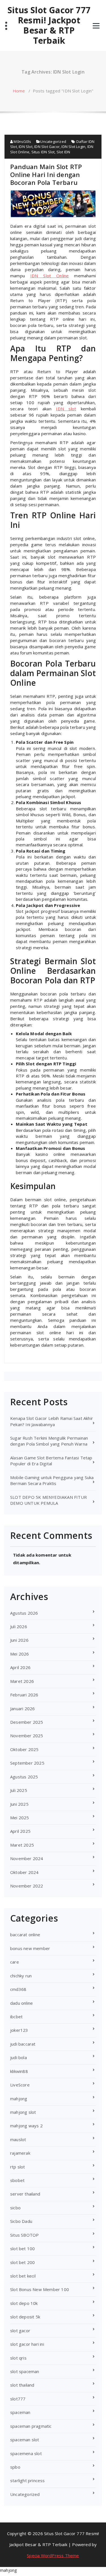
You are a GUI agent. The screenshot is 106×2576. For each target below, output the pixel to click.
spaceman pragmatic (31, 2426)
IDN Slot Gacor (47, 147)
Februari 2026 (24, 1695)
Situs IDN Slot (43, 152)
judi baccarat (23, 2044)
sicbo (15, 2208)
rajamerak (20, 2153)
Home (19, 91)
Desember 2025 (27, 1722)
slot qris (18, 2358)
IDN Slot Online (50, 276)
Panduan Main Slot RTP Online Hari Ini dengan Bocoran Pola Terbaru (46, 174)
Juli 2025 (19, 1790)
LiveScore (20, 2085)
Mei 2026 (20, 1654)
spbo (15, 2467)
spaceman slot (25, 2440)
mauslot (18, 2139)
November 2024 (27, 1858)
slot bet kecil (23, 2276)
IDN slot (66, 409)
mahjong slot (23, 2112)
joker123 (19, 2030)
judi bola (19, 2057)
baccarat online (25, 1935)
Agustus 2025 (24, 1777)
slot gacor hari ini (27, 2344)
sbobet (17, 2180)
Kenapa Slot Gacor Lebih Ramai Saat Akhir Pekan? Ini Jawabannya (52, 1421)
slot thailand (22, 2385)
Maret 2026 (22, 1681)
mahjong (19, 2099)
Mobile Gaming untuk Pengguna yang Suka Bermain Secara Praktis (52, 1480)
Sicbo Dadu (21, 2221)
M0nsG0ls (22, 141)
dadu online (21, 2003)
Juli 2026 (19, 1626)
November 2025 (27, 1736)
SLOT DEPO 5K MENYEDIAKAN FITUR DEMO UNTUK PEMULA (48, 1500)
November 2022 (27, 1886)
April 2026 (20, 1667)
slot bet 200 (22, 2262)
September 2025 (27, 1763)
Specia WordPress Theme (53, 2555)
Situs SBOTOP (24, 2235)
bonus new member (30, 1948)
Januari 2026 (22, 1709)
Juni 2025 (19, 1804)
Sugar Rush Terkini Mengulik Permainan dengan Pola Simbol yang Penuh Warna (49, 1441)
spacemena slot (26, 2453)
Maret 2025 (22, 1845)
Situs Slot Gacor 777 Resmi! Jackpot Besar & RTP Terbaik (49, 25)
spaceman (20, 2412)
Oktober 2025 (24, 1749)
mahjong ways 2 (26, 2126)
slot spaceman (25, 2371)
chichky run (21, 1976)
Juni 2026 (19, 1640)
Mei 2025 (20, 1818)
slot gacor (20, 2331)
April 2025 (20, 1831)
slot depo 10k (24, 2303)
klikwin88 (19, 2071)
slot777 (18, 2399)
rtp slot (18, 2167)
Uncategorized (53, 141)
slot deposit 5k (25, 2317)
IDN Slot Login (73, 147)
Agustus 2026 (24, 1613)
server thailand (25, 2194)
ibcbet (16, 2017)
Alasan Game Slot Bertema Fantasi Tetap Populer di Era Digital (51, 1461)
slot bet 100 (22, 2249)
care (15, 1962)
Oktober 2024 (24, 1872)
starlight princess (28, 2480)
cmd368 (18, 1989)
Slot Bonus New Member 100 (40, 2289)
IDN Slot (26, 147)
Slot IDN (63, 152)
